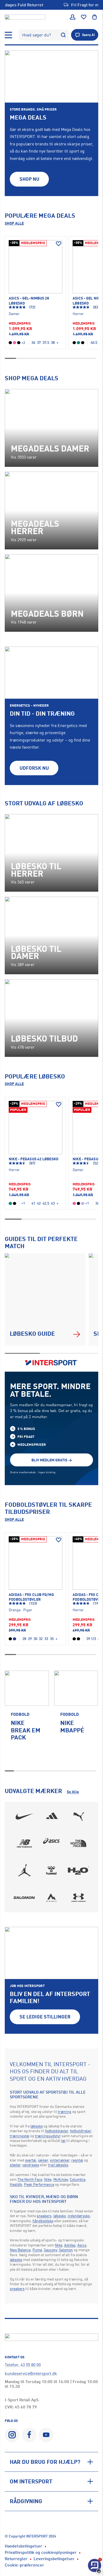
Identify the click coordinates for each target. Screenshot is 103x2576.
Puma (37, 2250)
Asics (82, 2245)
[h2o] (78, 1870)
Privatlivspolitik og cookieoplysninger (41, 2552)
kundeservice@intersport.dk (31, 2373)
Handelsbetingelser (24, 2546)
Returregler (16, 2559)
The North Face (30, 2179)
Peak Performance (39, 2184)
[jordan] (25, 1870)
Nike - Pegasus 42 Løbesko (34, 1159)
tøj (63, 2140)
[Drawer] (8, 35)
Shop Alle (14, 223)
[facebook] (29, 2435)
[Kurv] (95, 17)
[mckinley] (51, 1898)
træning (65, 2111)
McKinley (61, 2179)
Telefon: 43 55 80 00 (23, 2365)
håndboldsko (43, 2221)
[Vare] (35, 267)
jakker (43, 2160)
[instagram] (12, 2435)
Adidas (70, 2245)
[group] (27, 1719)
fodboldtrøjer (81, 2131)
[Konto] (73, 17)
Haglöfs (16, 2184)
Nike (48, 2179)
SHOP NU (29, 179)
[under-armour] (78, 1898)
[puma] (78, 1817)
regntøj (77, 2160)
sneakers (44, 2216)
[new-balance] (25, 1843)
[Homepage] (25, 17)
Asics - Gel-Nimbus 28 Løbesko (29, 300)
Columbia (78, 2179)
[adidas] (51, 1817)
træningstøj (20, 2136)
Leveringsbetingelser (54, 2559)
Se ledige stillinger (45, 2017)
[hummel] (51, 1870)
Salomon (66, 2250)
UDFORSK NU (34, 768)
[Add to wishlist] (59, 244)
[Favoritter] (84, 17)
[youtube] (46, 2435)
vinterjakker (60, 2160)
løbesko (37, 2126)
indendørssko (79, 2216)
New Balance (20, 2250)
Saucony (50, 2250)
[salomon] (25, 1898)
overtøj (31, 2160)
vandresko (31, 2165)
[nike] (25, 1817)
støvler (15, 2165)
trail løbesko (58, 2165)
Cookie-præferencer (24, 2565)
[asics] (51, 1843)
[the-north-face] (78, 1843)
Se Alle (73, 1792)
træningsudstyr (48, 2136)
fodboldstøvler (57, 2131)
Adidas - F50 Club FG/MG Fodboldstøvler (31, 1597)
